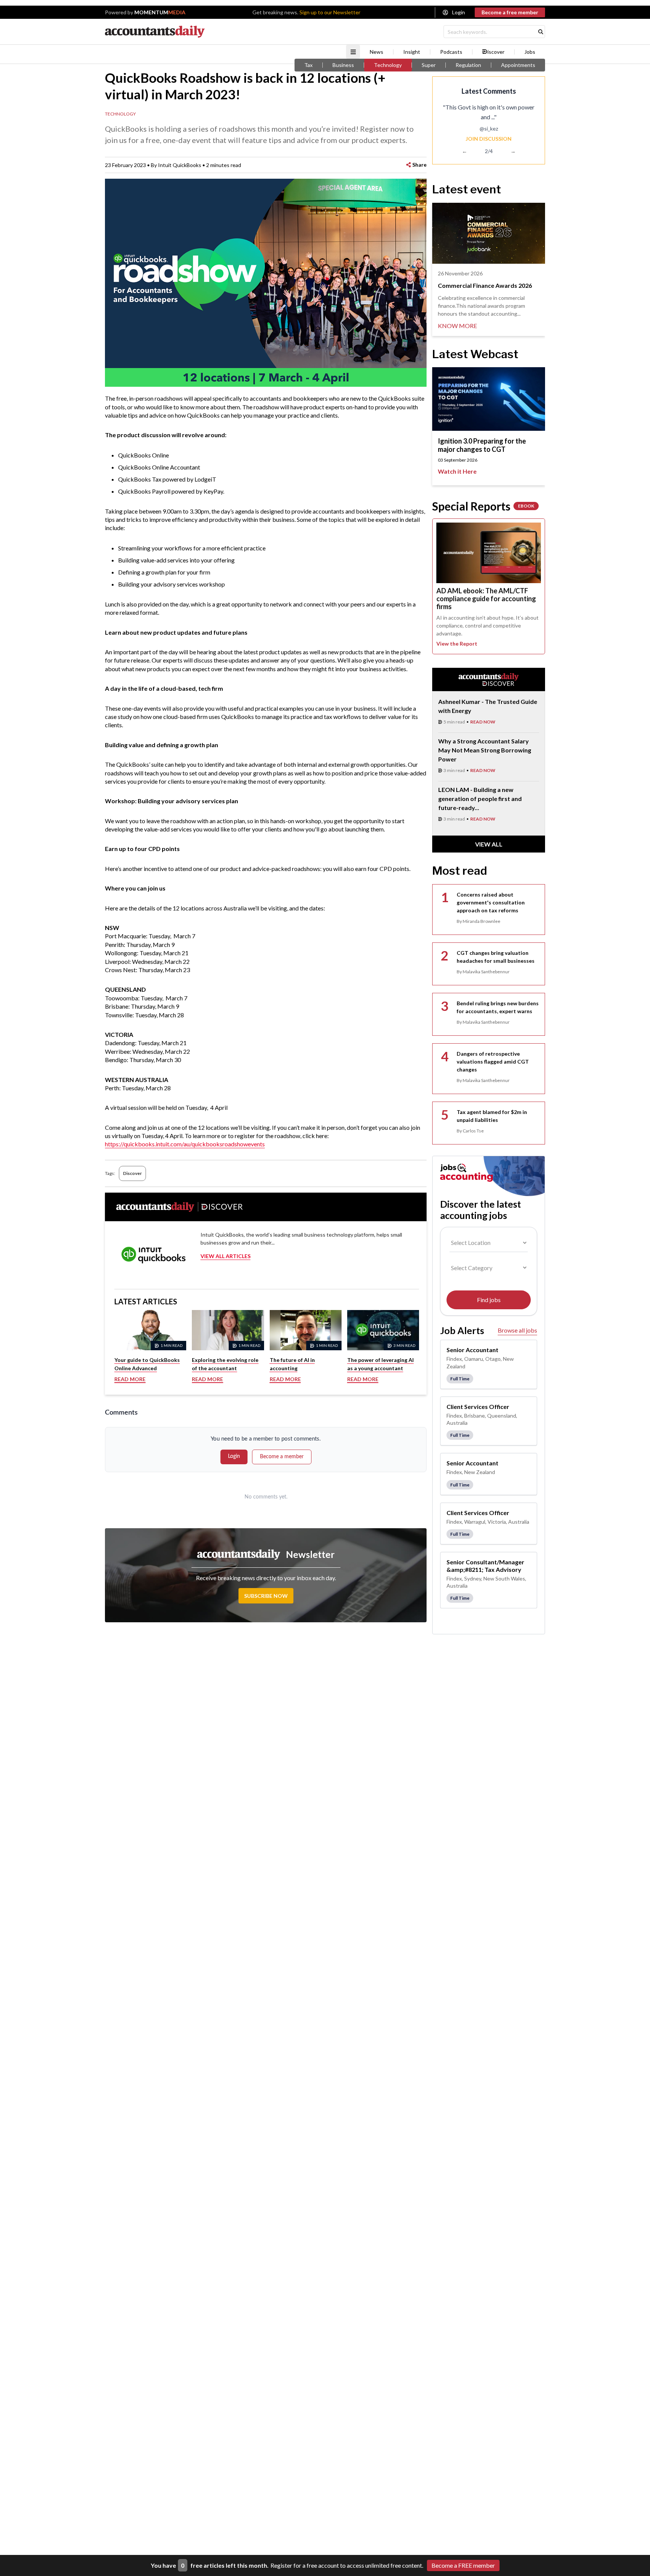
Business (343, 65)
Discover (132, 1173)
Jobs (530, 52)
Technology (388, 65)
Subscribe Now (266, 1596)
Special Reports (483, 506)
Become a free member (510, 12)
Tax (308, 65)
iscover (496, 52)
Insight (412, 52)
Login (459, 12)
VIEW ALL (489, 844)
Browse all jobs (517, 1330)
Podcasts (451, 52)
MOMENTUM (160, 12)
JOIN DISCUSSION (489, 139)
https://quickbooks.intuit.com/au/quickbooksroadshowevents (185, 1144)
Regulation (468, 65)
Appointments (518, 65)
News (377, 52)
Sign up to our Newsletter (330, 12)
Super (429, 65)
